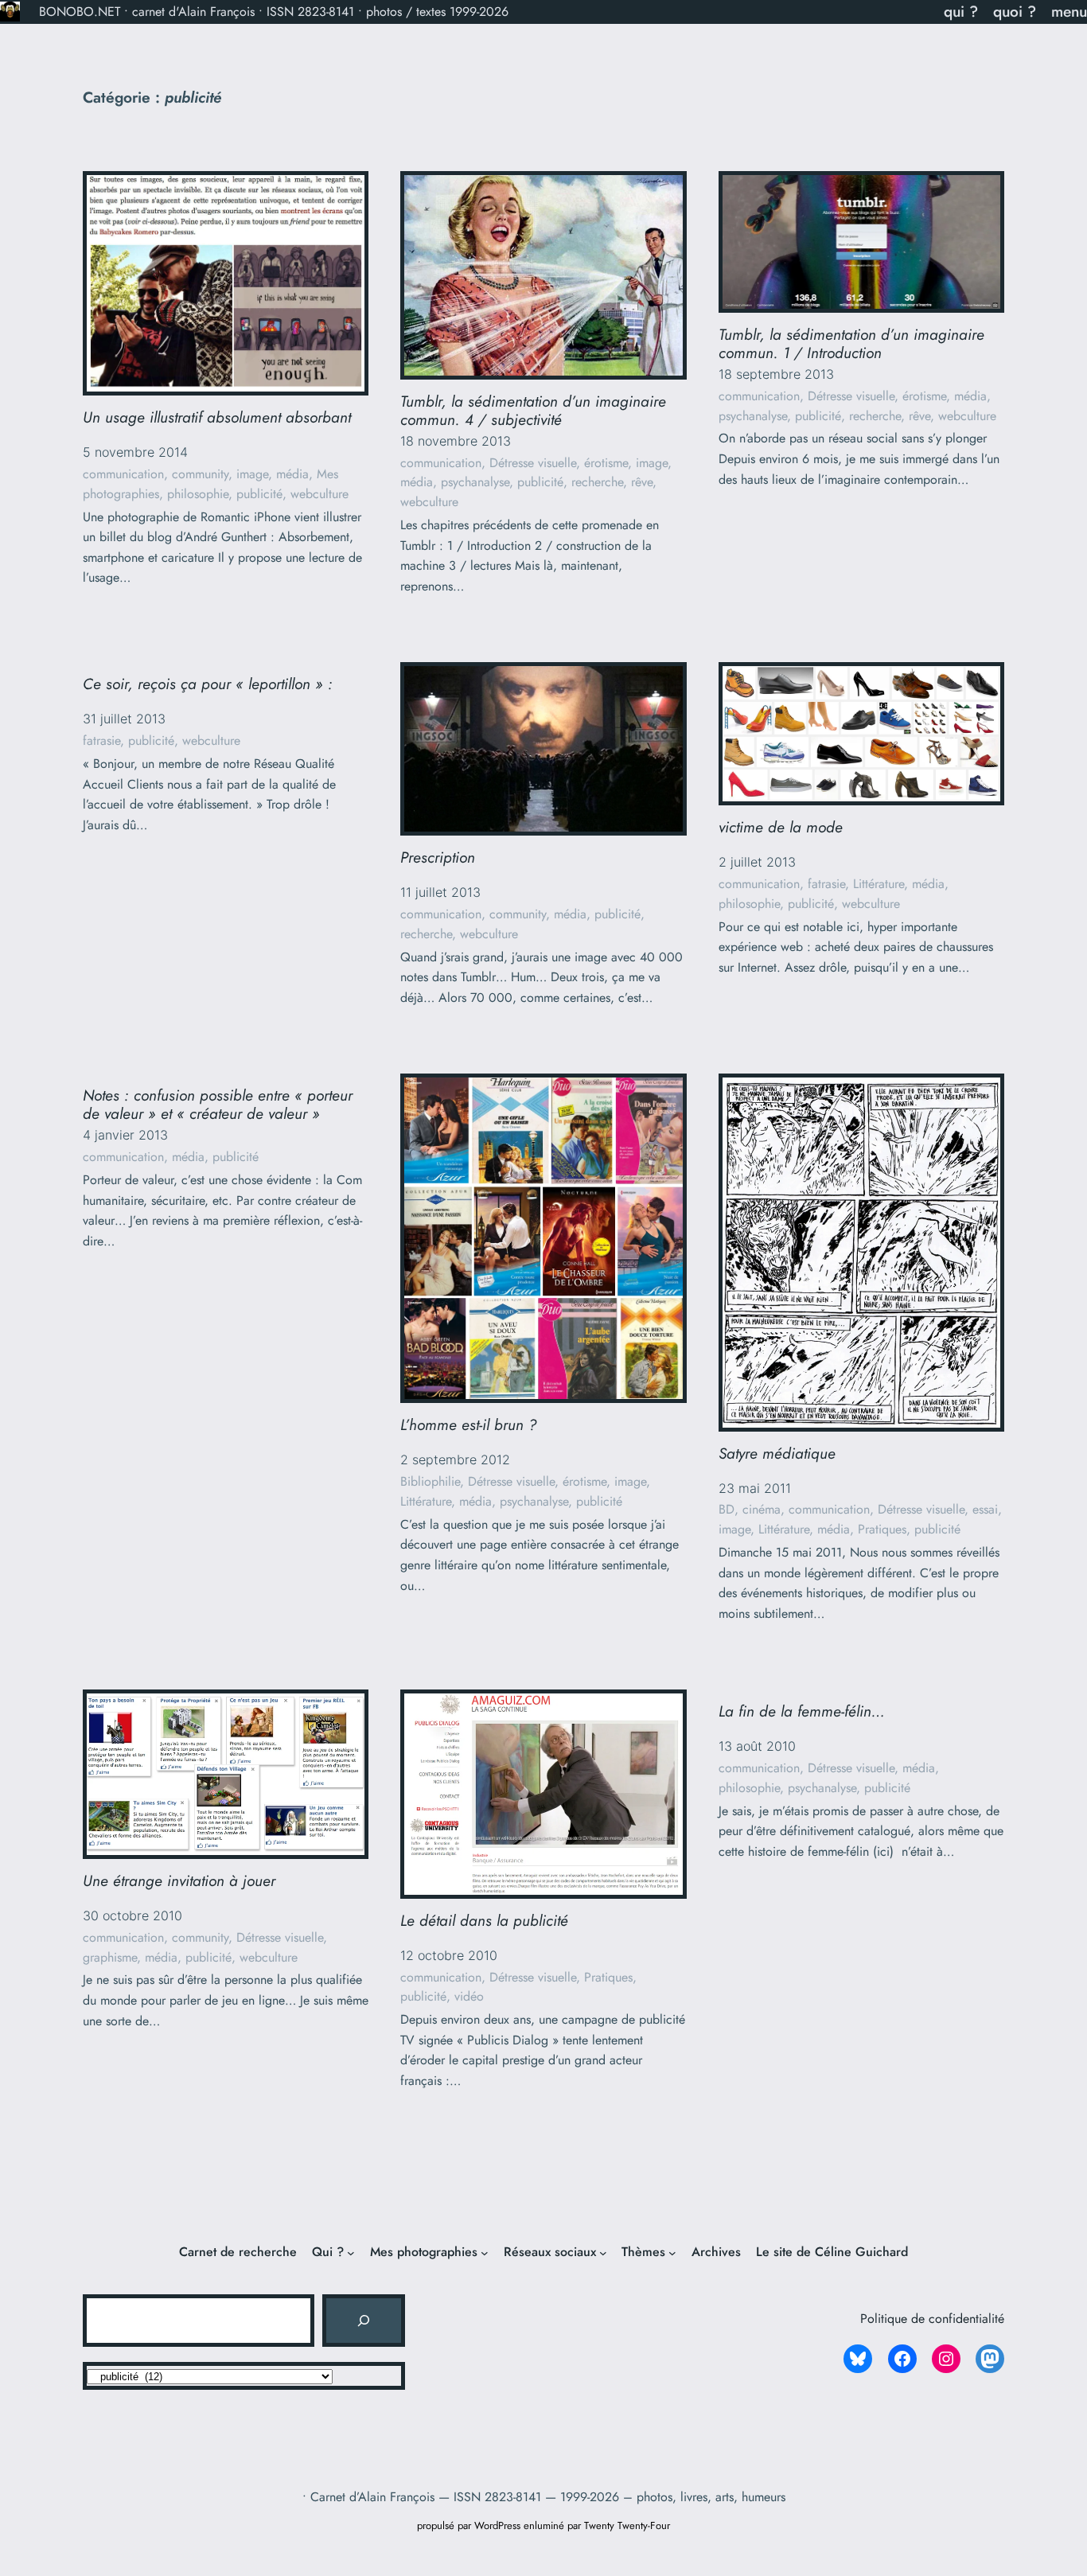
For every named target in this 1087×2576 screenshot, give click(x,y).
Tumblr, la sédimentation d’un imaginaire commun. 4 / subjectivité (533, 411)
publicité (259, 494)
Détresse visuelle (533, 463)
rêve (642, 482)
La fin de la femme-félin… (802, 1711)
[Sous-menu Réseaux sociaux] (603, 2252)
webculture (319, 494)
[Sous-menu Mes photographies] (485, 2252)
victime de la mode (781, 827)
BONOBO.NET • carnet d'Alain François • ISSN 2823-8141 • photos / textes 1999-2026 (274, 12)
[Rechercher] (364, 2321)
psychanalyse (475, 482)
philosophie (198, 494)
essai (985, 1509)
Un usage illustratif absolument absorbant (217, 417)
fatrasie (101, 740)
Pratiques (882, 1529)
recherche (597, 482)
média (292, 474)
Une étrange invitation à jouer (179, 1881)
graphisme (110, 1957)
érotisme (606, 463)
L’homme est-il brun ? (468, 1425)
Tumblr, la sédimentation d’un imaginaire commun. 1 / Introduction (851, 344)
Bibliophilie (430, 1481)
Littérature (879, 884)
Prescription (438, 857)
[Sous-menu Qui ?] (351, 2252)
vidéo (469, 1996)
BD (727, 1509)
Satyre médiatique (777, 1454)
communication (123, 474)
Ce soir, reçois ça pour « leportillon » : (208, 684)
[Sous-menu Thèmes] (672, 2252)
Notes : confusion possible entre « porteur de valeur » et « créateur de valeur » (218, 1105)
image (252, 474)
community (200, 474)
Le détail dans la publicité (484, 1921)
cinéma (762, 1509)
